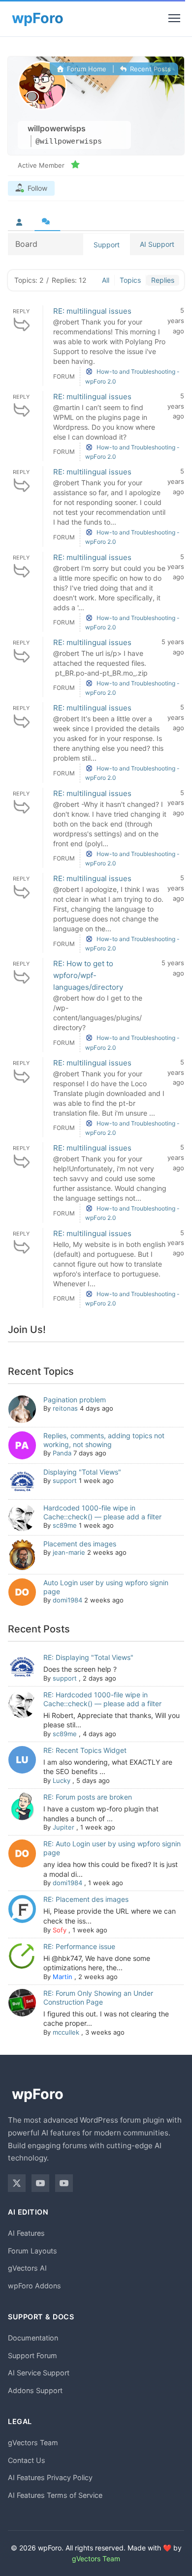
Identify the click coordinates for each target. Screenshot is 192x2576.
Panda (62, 1453)
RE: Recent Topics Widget (85, 1750)
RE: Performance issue (79, 1946)
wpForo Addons (34, 2286)
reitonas (65, 1408)
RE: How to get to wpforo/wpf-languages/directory (88, 975)
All (106, 280)
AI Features (26, 2233)
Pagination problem (75, 1400)
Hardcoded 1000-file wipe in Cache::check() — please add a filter (102, 1512)
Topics (130, 280)
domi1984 (67, 1600)
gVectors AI (27, 2268)
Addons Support (35, 2390)
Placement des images (80, 1544)
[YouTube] (40, 2183)
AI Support (157, 244)
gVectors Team (33, 2443)
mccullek (66, 2032)
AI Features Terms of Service (55, 2495)
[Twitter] (17, 2183)
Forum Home (86, 69)
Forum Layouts (32, 2251)
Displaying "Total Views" (82, 1472)
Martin (63, 1977)
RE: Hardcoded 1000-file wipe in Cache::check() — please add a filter (102, 1699)
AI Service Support (39, 2373)
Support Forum (32, 2355)
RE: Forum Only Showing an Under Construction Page (98, 1998)
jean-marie (69, 1552)
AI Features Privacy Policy (50, 2477)
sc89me (65, 1525)
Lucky (62, 1780)
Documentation (33, 2338)
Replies (163, 280)
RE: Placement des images (86, 1899)
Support (107, 245)
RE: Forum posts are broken (88, 1797)
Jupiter (64, 1827)
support (65, 1480)
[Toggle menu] (174, 18)
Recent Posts (149, 69)
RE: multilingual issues (92, 311)
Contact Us (27, 2460)
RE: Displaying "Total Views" (88, 1657)
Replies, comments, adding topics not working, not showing (104, 1440)
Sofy (60, 1930)
